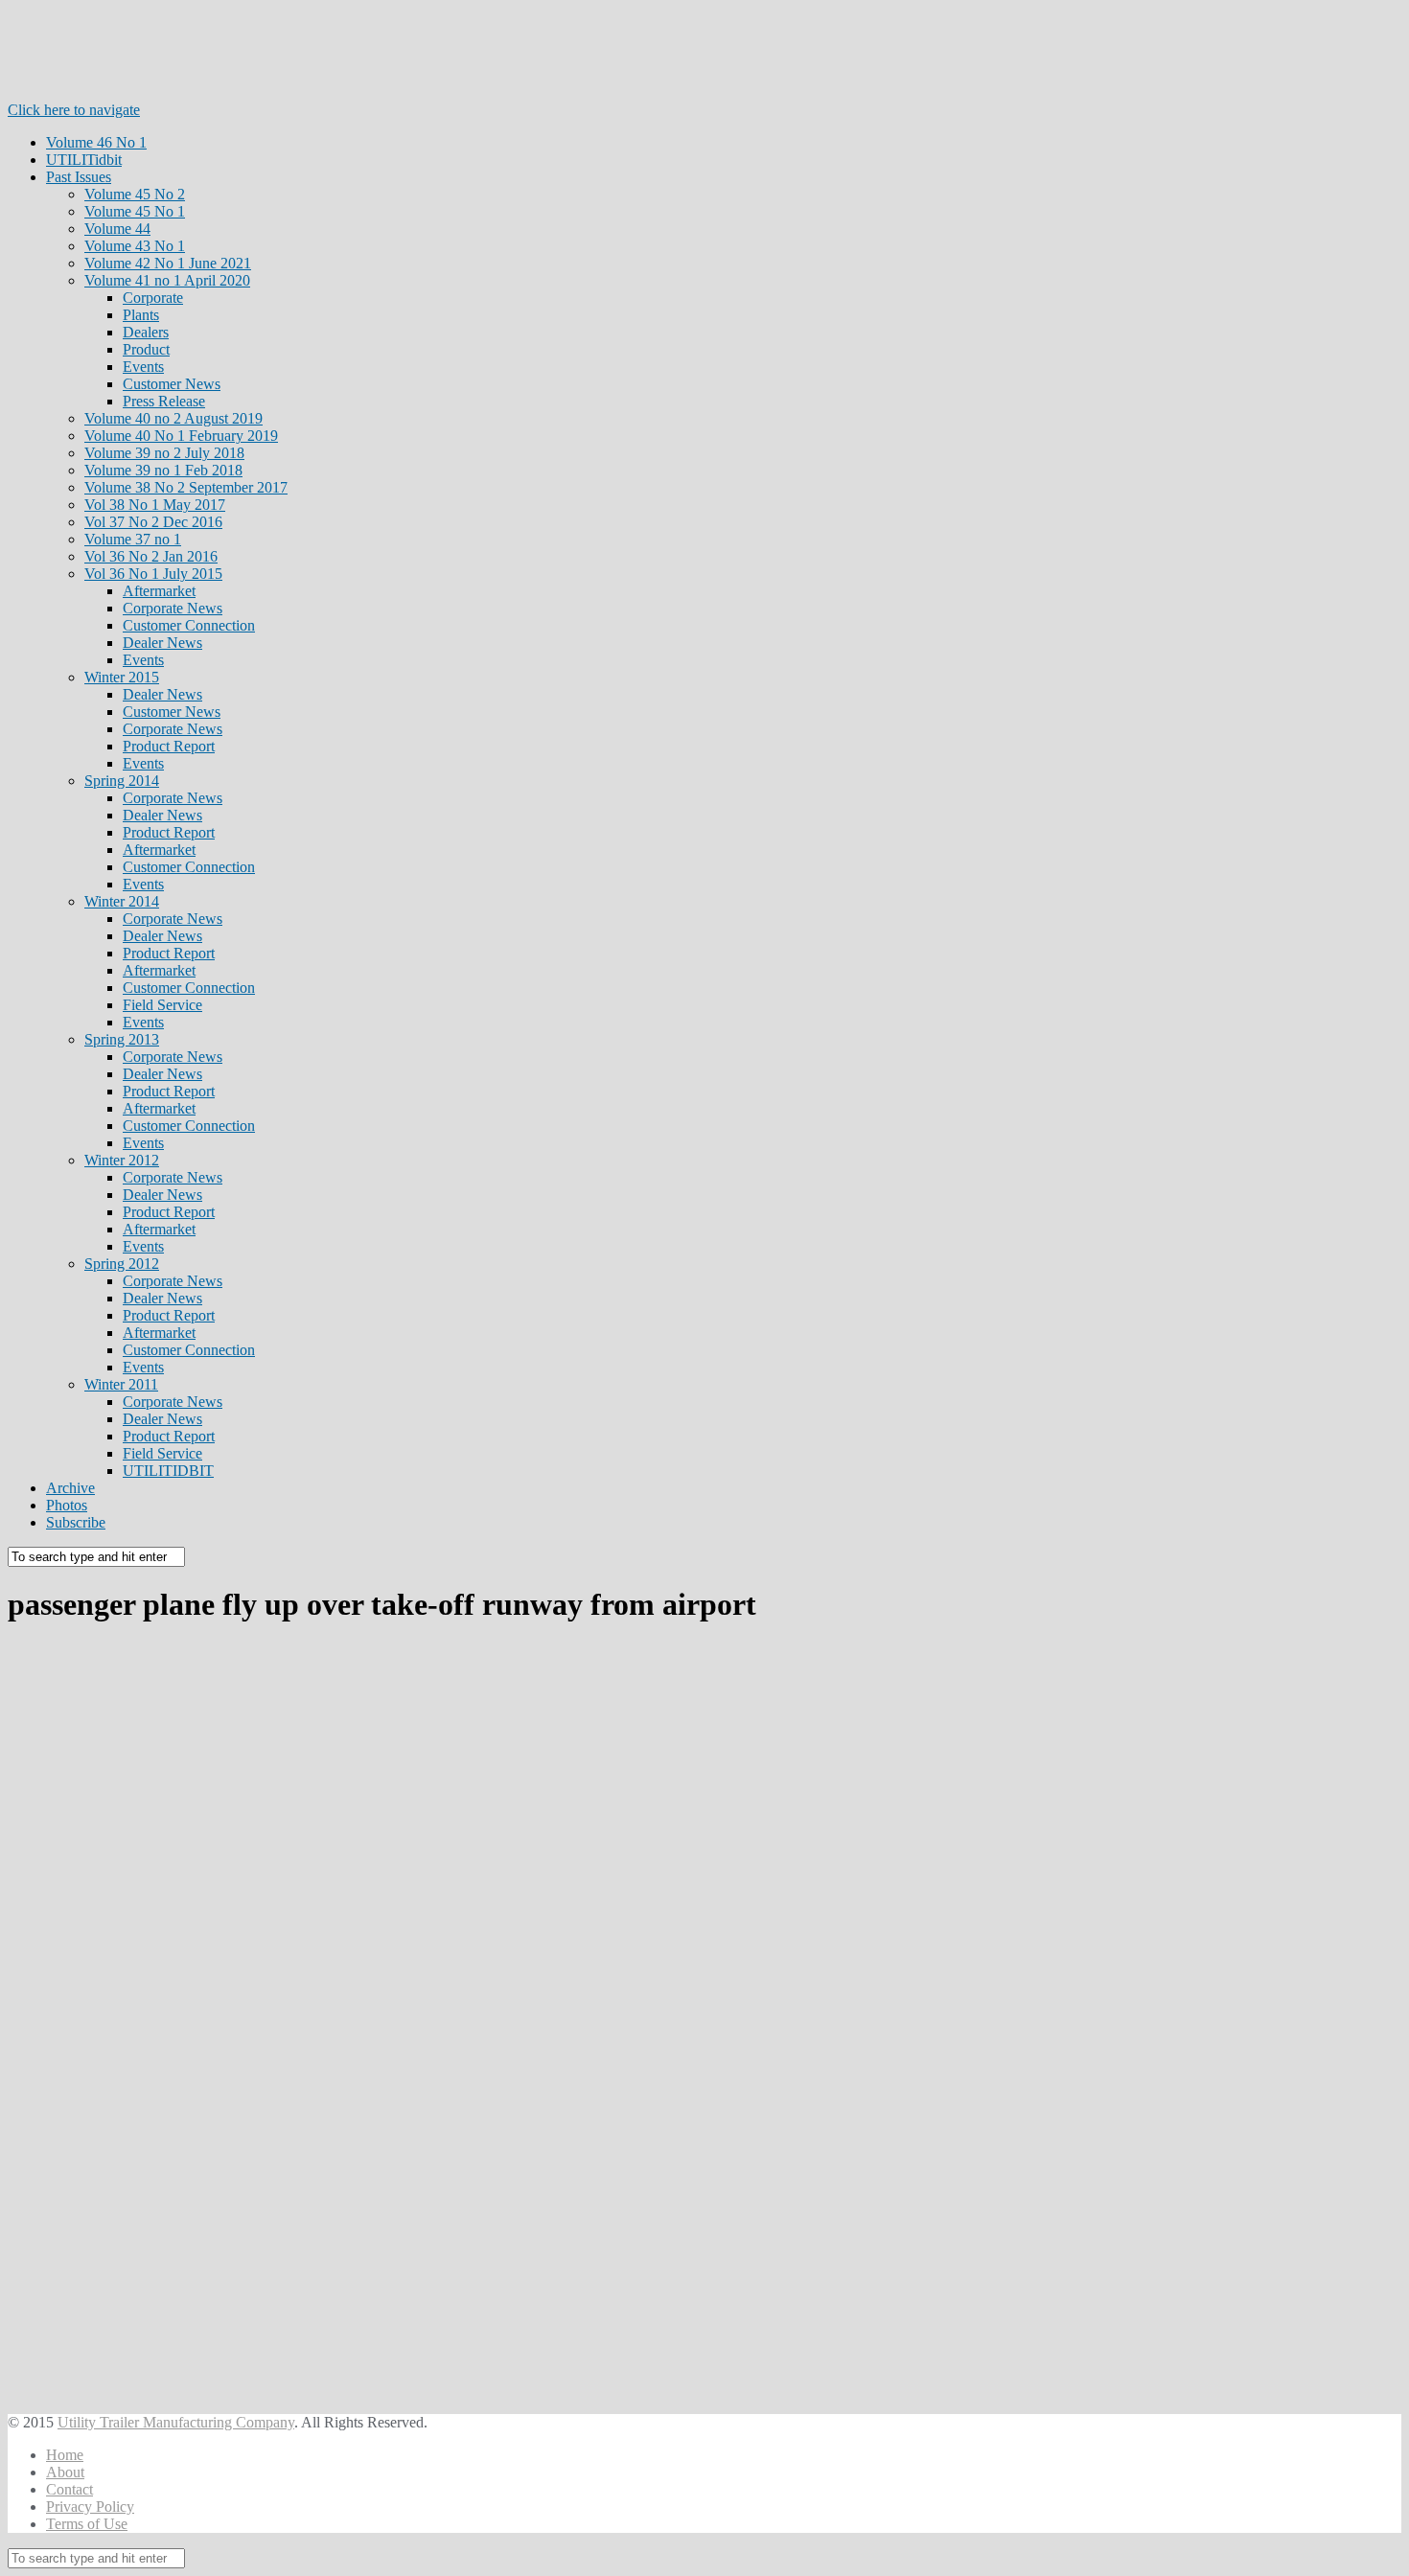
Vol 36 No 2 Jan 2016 (151, 556)
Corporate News (173, 608)
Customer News (172, 384)
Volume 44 (117, 229)
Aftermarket (159, 591)
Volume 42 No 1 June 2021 (168, 263)
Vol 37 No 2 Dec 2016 (153, 522)
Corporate (153, 298)
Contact (69, 2489)
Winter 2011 (121, 1384)
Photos (67, 1505)
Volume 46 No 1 (96, 142)
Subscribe (76, 1522)
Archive (70, 1488)
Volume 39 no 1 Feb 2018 (163, 470)
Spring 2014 (122, 781)
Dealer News (162, 643)
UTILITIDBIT (168, 1471)
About (65, 2472)
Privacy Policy (90, 2507)
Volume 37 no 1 (133, 539)
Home (65, 2455)
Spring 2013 (122, 1039)
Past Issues (79, 177)
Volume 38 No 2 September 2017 (186, 487)
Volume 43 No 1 (135, 246)
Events (143, 367)
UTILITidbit (84, 160)
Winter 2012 (122, 1160)
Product (146, 349)
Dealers (146, 332)
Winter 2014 (122, 901)
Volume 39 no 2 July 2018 (164, 453)
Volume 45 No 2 (135, 194)
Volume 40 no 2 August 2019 (173, 418)
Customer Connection (189, 625)
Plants (141, 315)
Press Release (164, 401)
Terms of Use (87, 2524)
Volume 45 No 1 (135, 211)
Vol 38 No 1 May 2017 (155, 505)
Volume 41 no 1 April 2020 (167, 280)
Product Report (169, 746)
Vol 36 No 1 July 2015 (153, 574)
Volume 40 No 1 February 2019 (181, 436)
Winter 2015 (122, 677)
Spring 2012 (122, 1264)
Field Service (162, 1005)
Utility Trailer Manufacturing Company (176, 2422)
